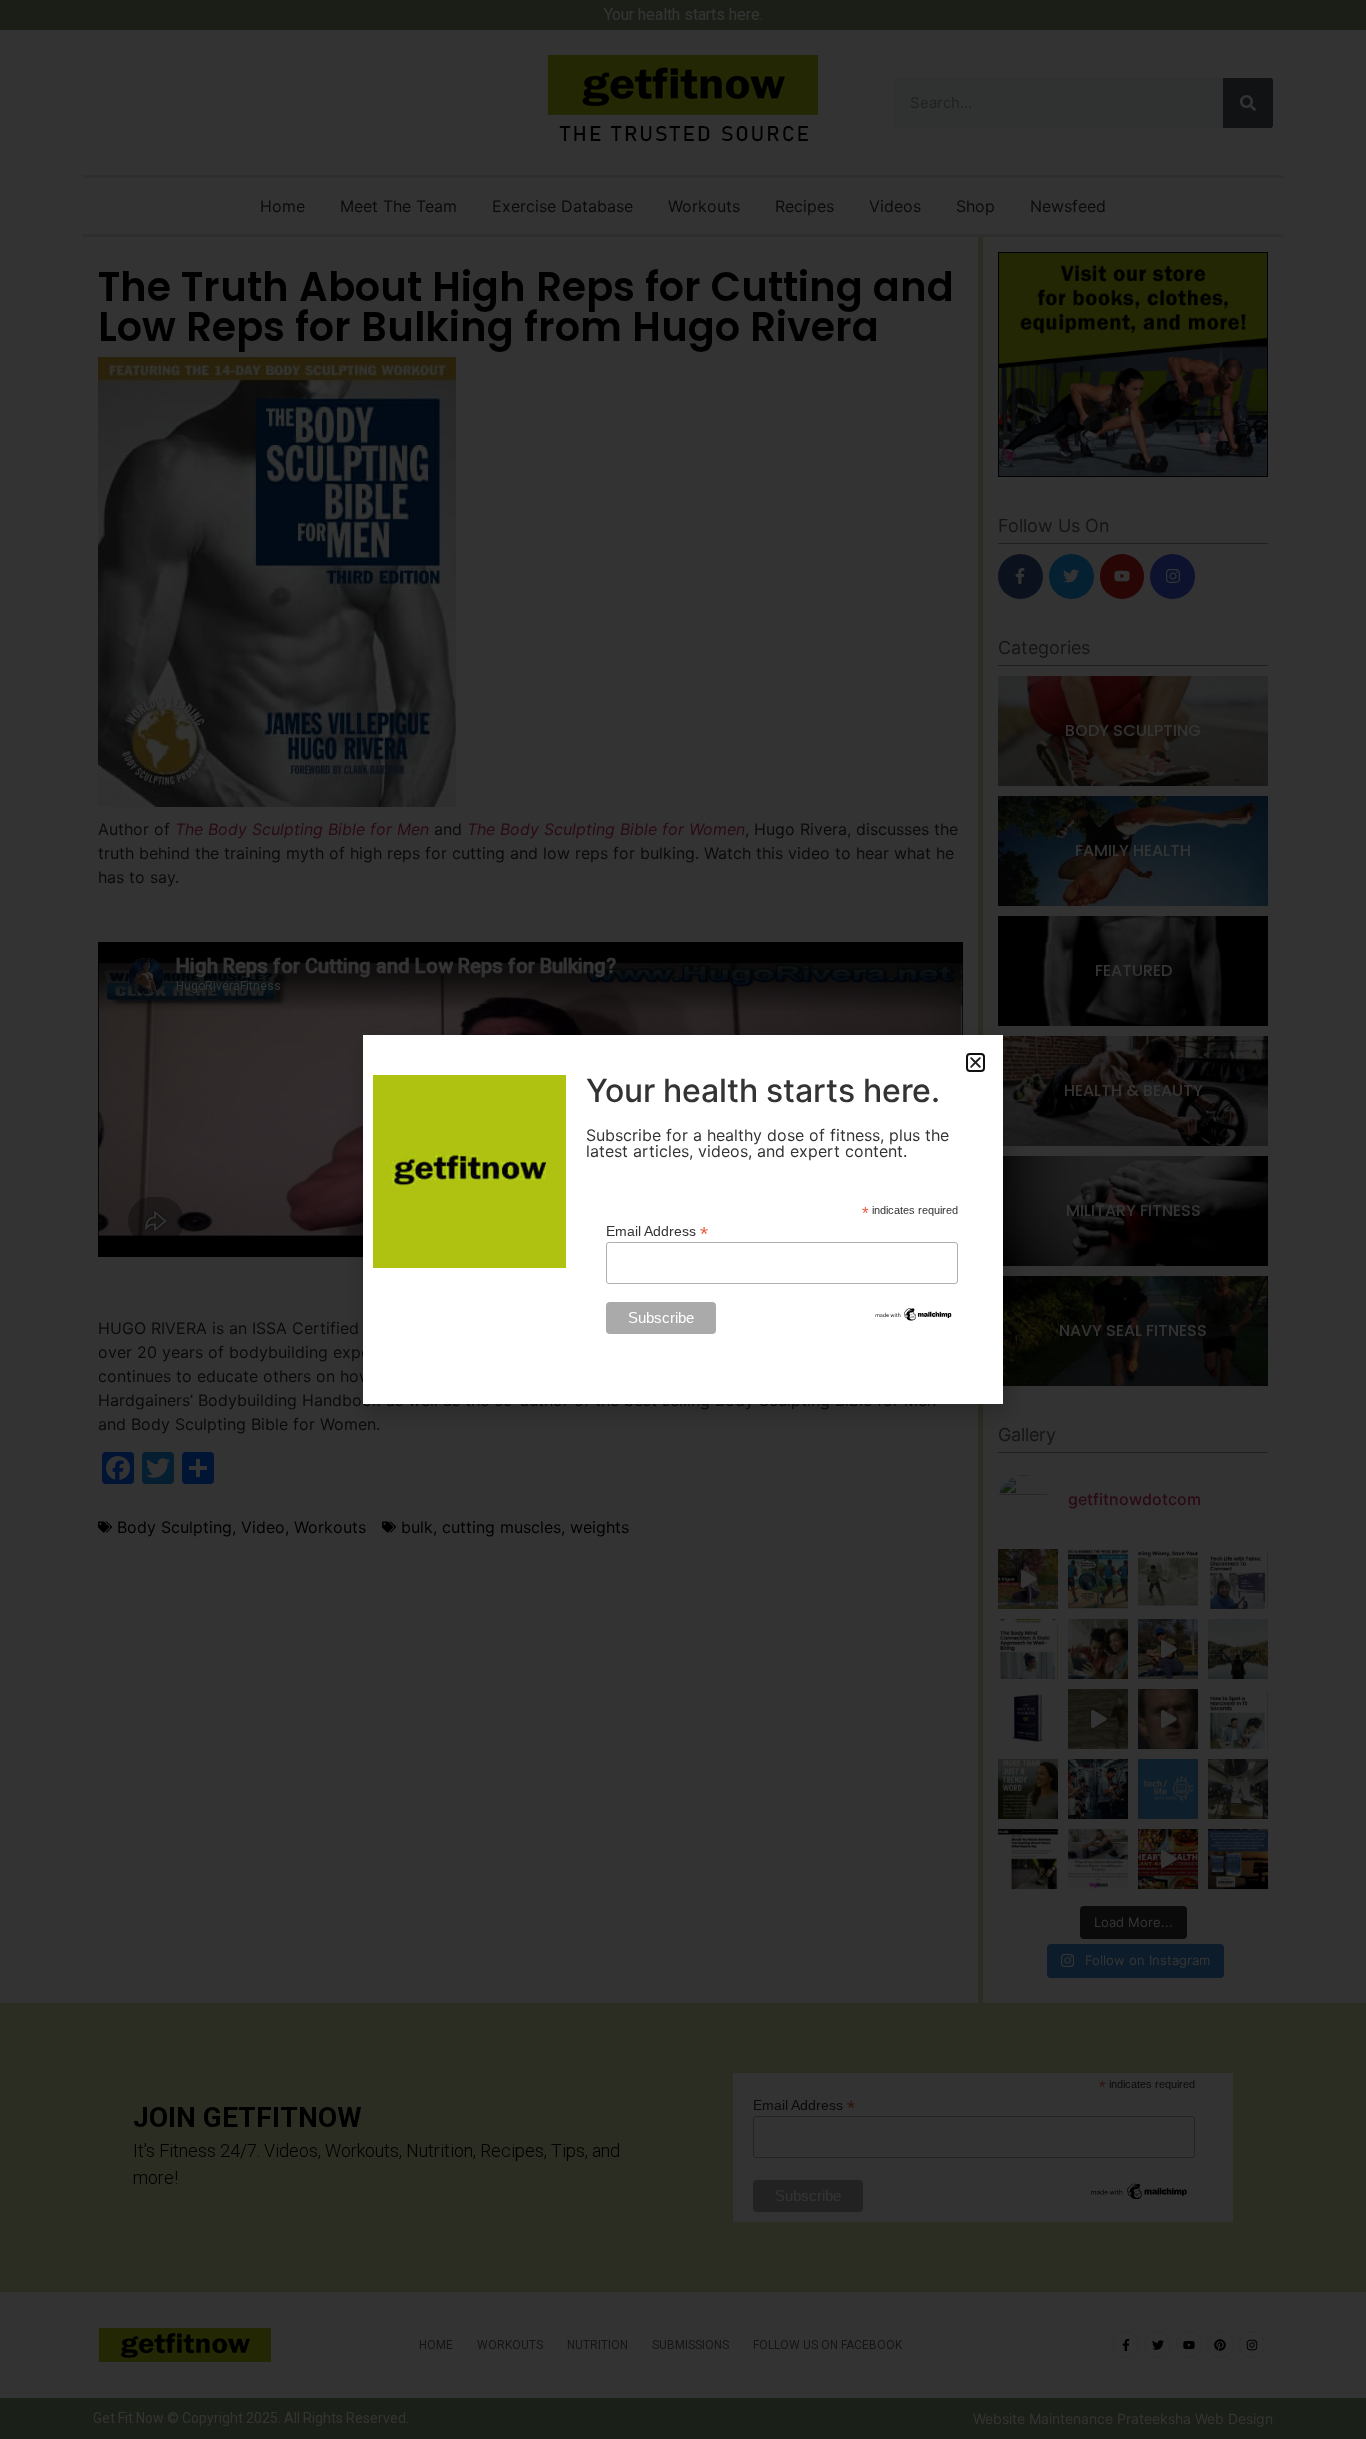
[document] (683, 1219)
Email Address (657, 1230)
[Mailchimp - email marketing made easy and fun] (914, 1318)
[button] (975, 1062)
